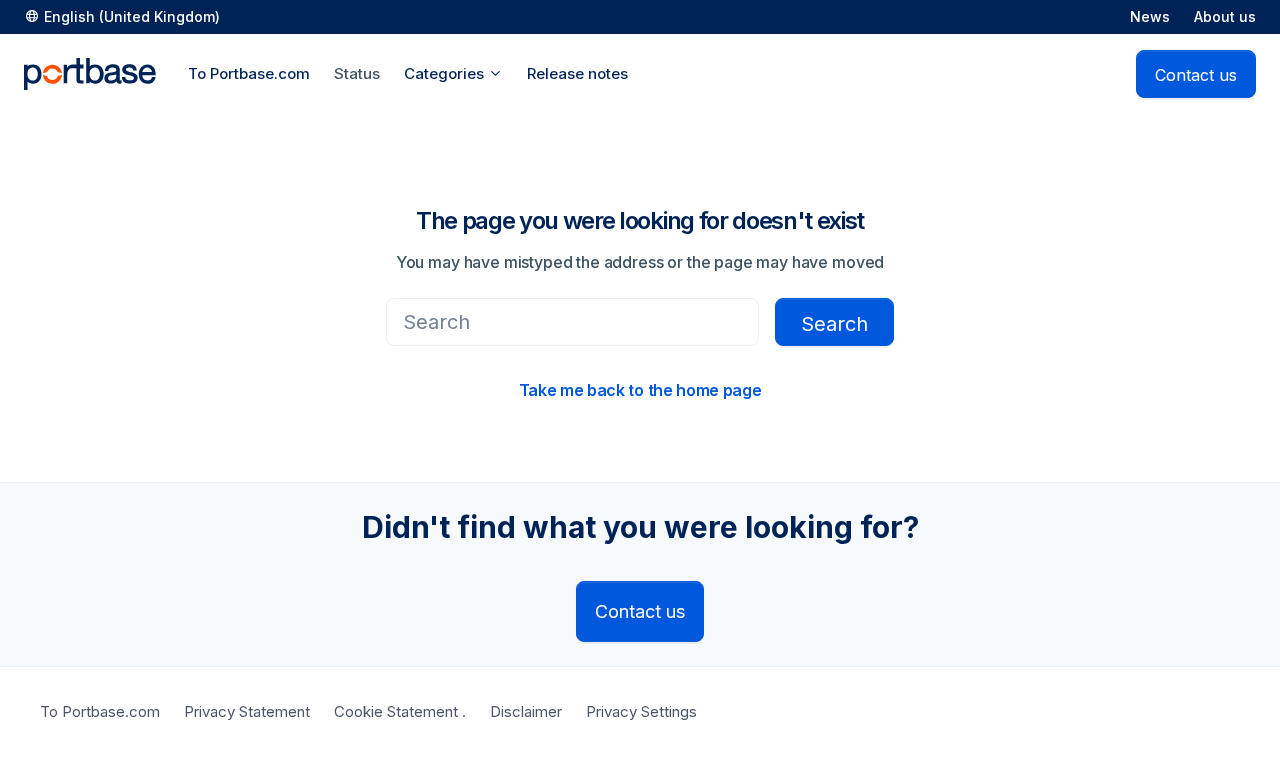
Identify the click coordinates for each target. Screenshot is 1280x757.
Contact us (1196, 75)
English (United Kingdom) (132, 16)
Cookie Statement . (400, 711)
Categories (446, 73)
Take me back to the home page (640, 390)
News (1150, 16)
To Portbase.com (100, 711)
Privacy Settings (641, 711)
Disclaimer (526, 711)
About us (1225, 16)
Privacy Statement (247, 711)
